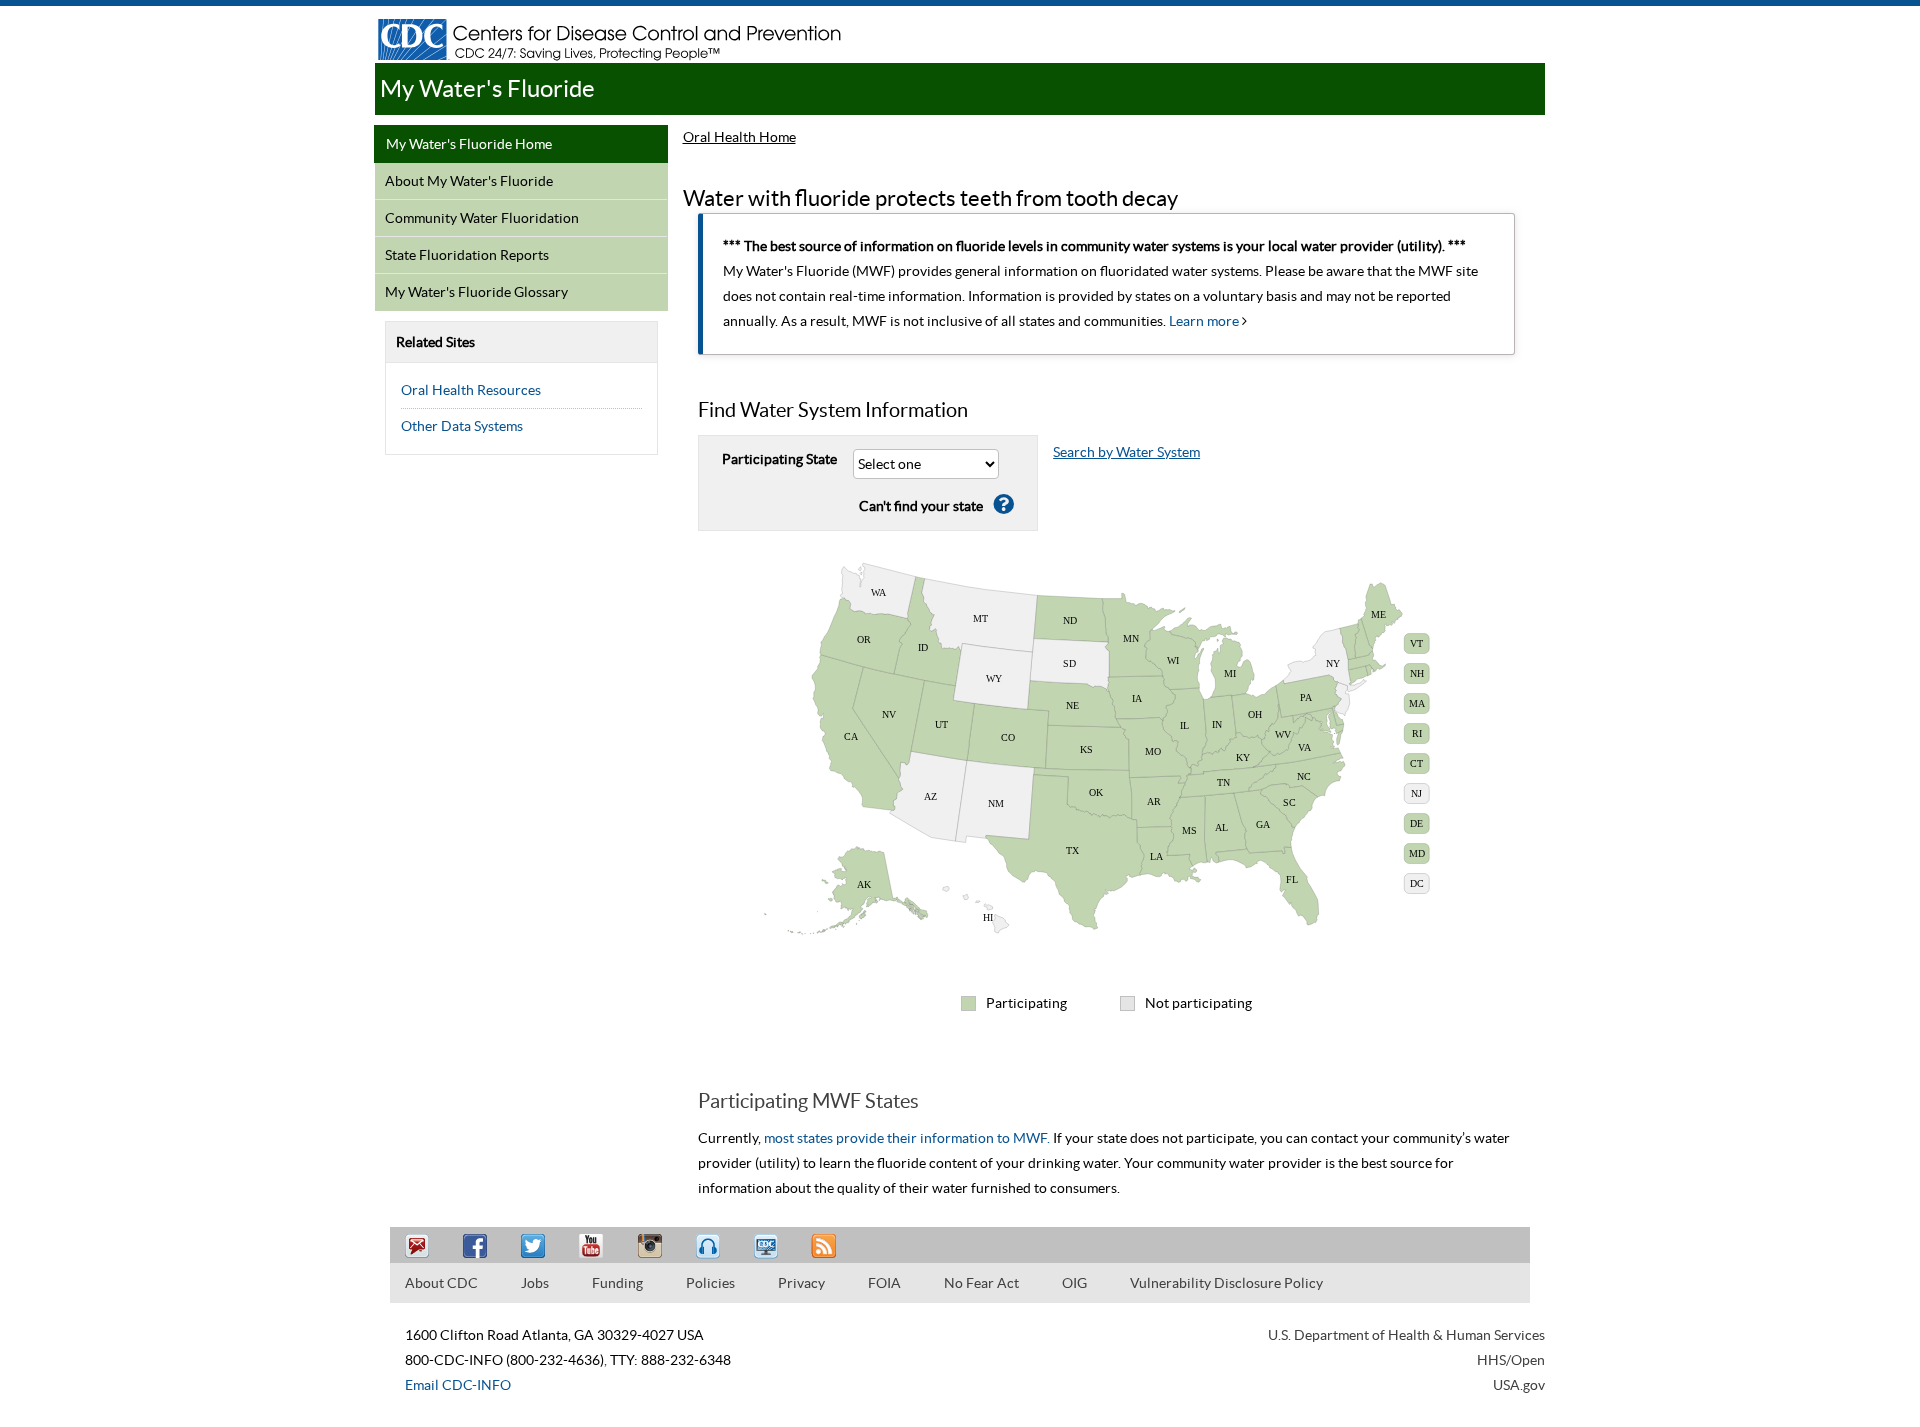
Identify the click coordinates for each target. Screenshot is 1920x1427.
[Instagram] (652, 1246)
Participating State (779, 459)
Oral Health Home (739, 137)
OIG (1074, 1283)
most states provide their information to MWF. (907, 1138)
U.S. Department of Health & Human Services (1406, 1335)
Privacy (801, 1283)
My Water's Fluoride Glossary (476, 292)
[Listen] (710, 1246)
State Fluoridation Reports (467, 255)
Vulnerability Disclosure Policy (1226, 1283)
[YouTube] (594, 1246)
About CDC (441, 1283)
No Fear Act (981, 1283)
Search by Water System (1126, 452)
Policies (710, 1283)
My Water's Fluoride (487, 88)
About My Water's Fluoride (469, 181)
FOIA (884, 1283)
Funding (617, 1283)
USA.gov (1519, 1385)
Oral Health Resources (471, 390)
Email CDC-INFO (458, 1385)
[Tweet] (536, 1246)
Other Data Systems (462, 426)
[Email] (420, 1246)
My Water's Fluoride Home (469, 144)
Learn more (1205, 321)
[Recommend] (478, 1246)
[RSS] (826, 1246)
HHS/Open (1511, 1360)
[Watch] (768, 1246)
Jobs (535, 1283)
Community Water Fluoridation (482, 218)
